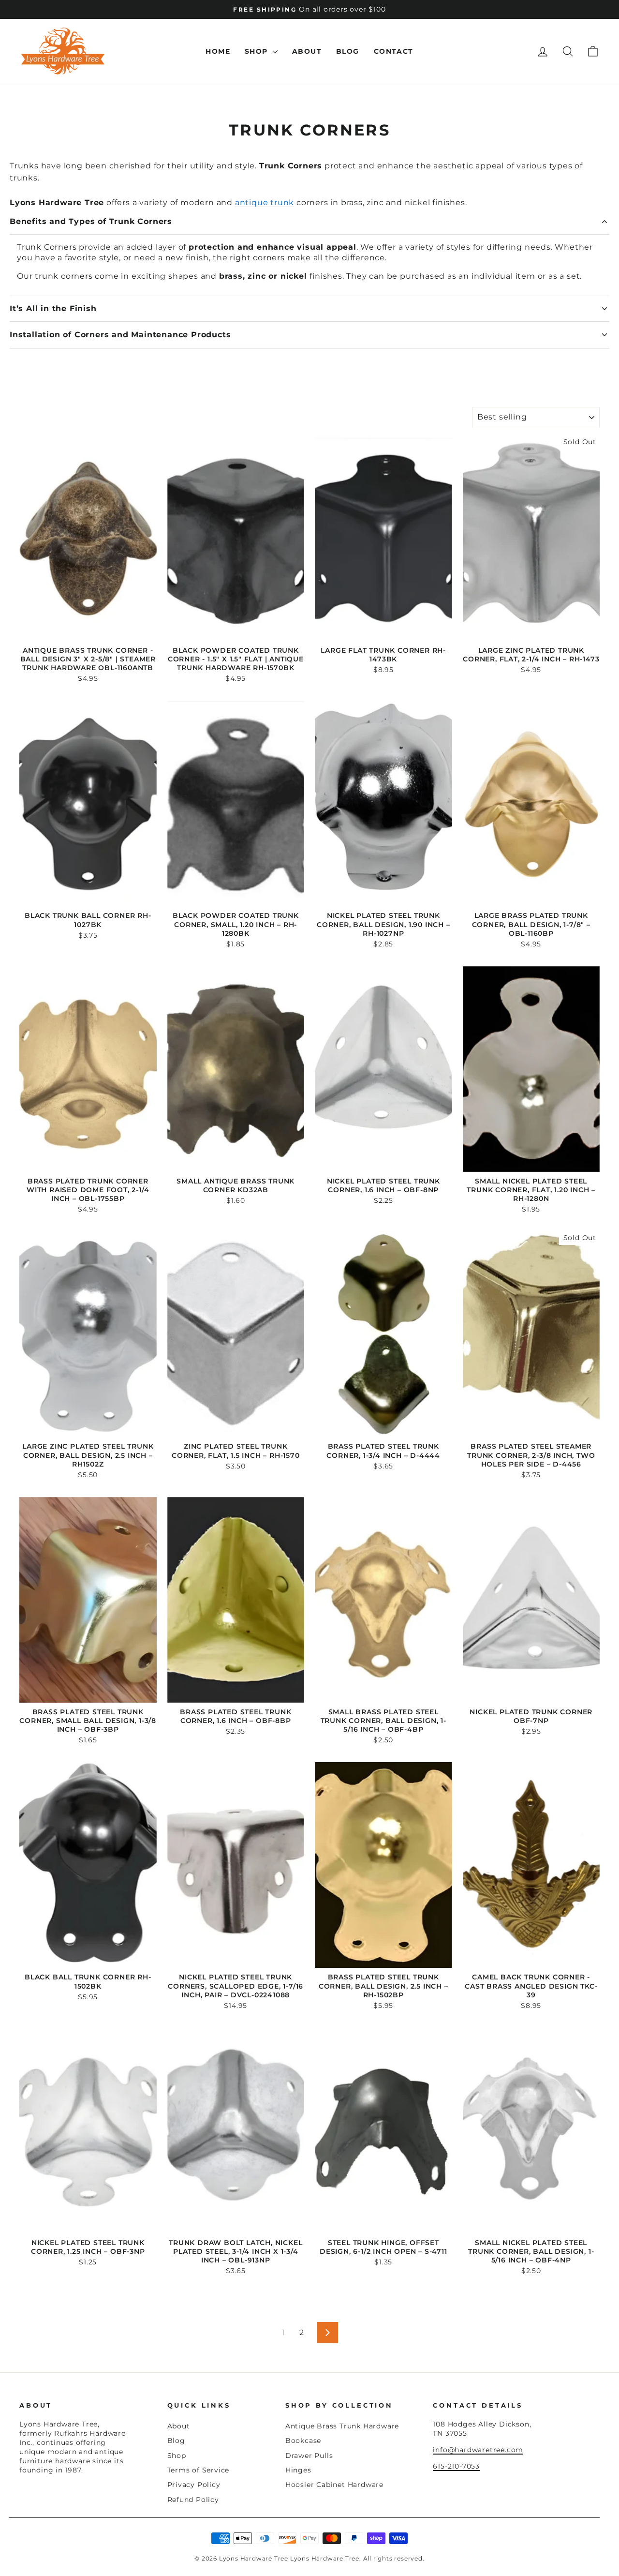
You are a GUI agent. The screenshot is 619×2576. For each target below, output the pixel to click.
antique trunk (265, 202)
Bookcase (303, 2441)
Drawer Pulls (309, 2456)
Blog (348, 51)
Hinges (298, 2470)
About (307, 51)
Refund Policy (193, 2500)
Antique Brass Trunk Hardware (342, 2426)
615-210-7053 (456, 2466)
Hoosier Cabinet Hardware (334, 2485)
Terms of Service (199, 2470)
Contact (394, 51)
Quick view (88, 630)
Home (218, 51)
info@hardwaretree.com (478, 2450)
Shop (258, 51)
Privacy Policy (194, 2485)
